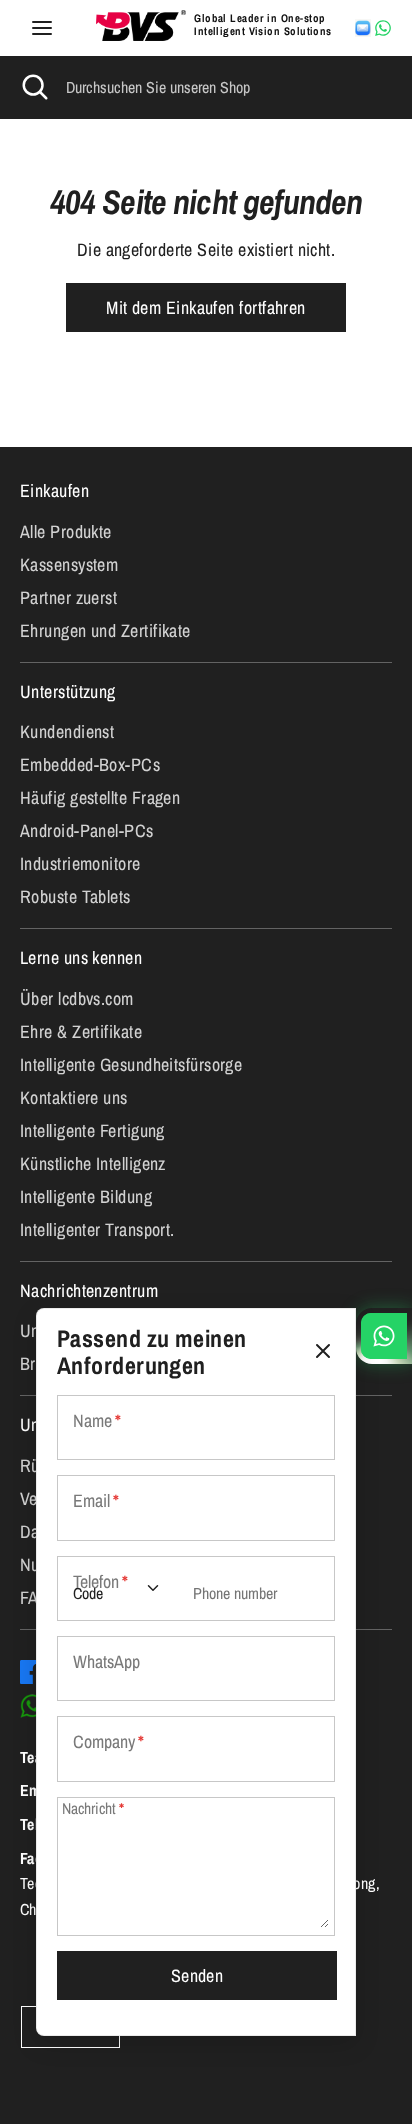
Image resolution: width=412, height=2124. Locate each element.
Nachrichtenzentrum (89, 1290)
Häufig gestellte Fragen (100, 797)
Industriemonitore (80, 863)
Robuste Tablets (75, 896)
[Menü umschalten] (42, 28)
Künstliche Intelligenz (93, 1163)
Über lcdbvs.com (77, 998)
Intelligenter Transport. (97, 1229)
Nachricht (93, 1808)
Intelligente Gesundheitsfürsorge (131, 1064)
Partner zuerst (68, 597)
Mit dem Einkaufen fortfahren (206, 307)
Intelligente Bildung (86, 1196)
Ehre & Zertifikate (81, 1031)
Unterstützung (68, 691)
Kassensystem (69, 564)
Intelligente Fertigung (92, 1130)
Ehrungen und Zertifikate (105, 630)
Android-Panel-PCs (87, 830)
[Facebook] (32, 1672)
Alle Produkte (66, 531)
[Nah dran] (323, 1351)
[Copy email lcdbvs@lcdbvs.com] (363, 28)
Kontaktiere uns (74, 1097)
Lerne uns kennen (81, 957)
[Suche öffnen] (33, 87)
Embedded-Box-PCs (90, 764)
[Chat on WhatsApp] (383, 28)
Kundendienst (67, 731)
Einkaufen (54, 490)
